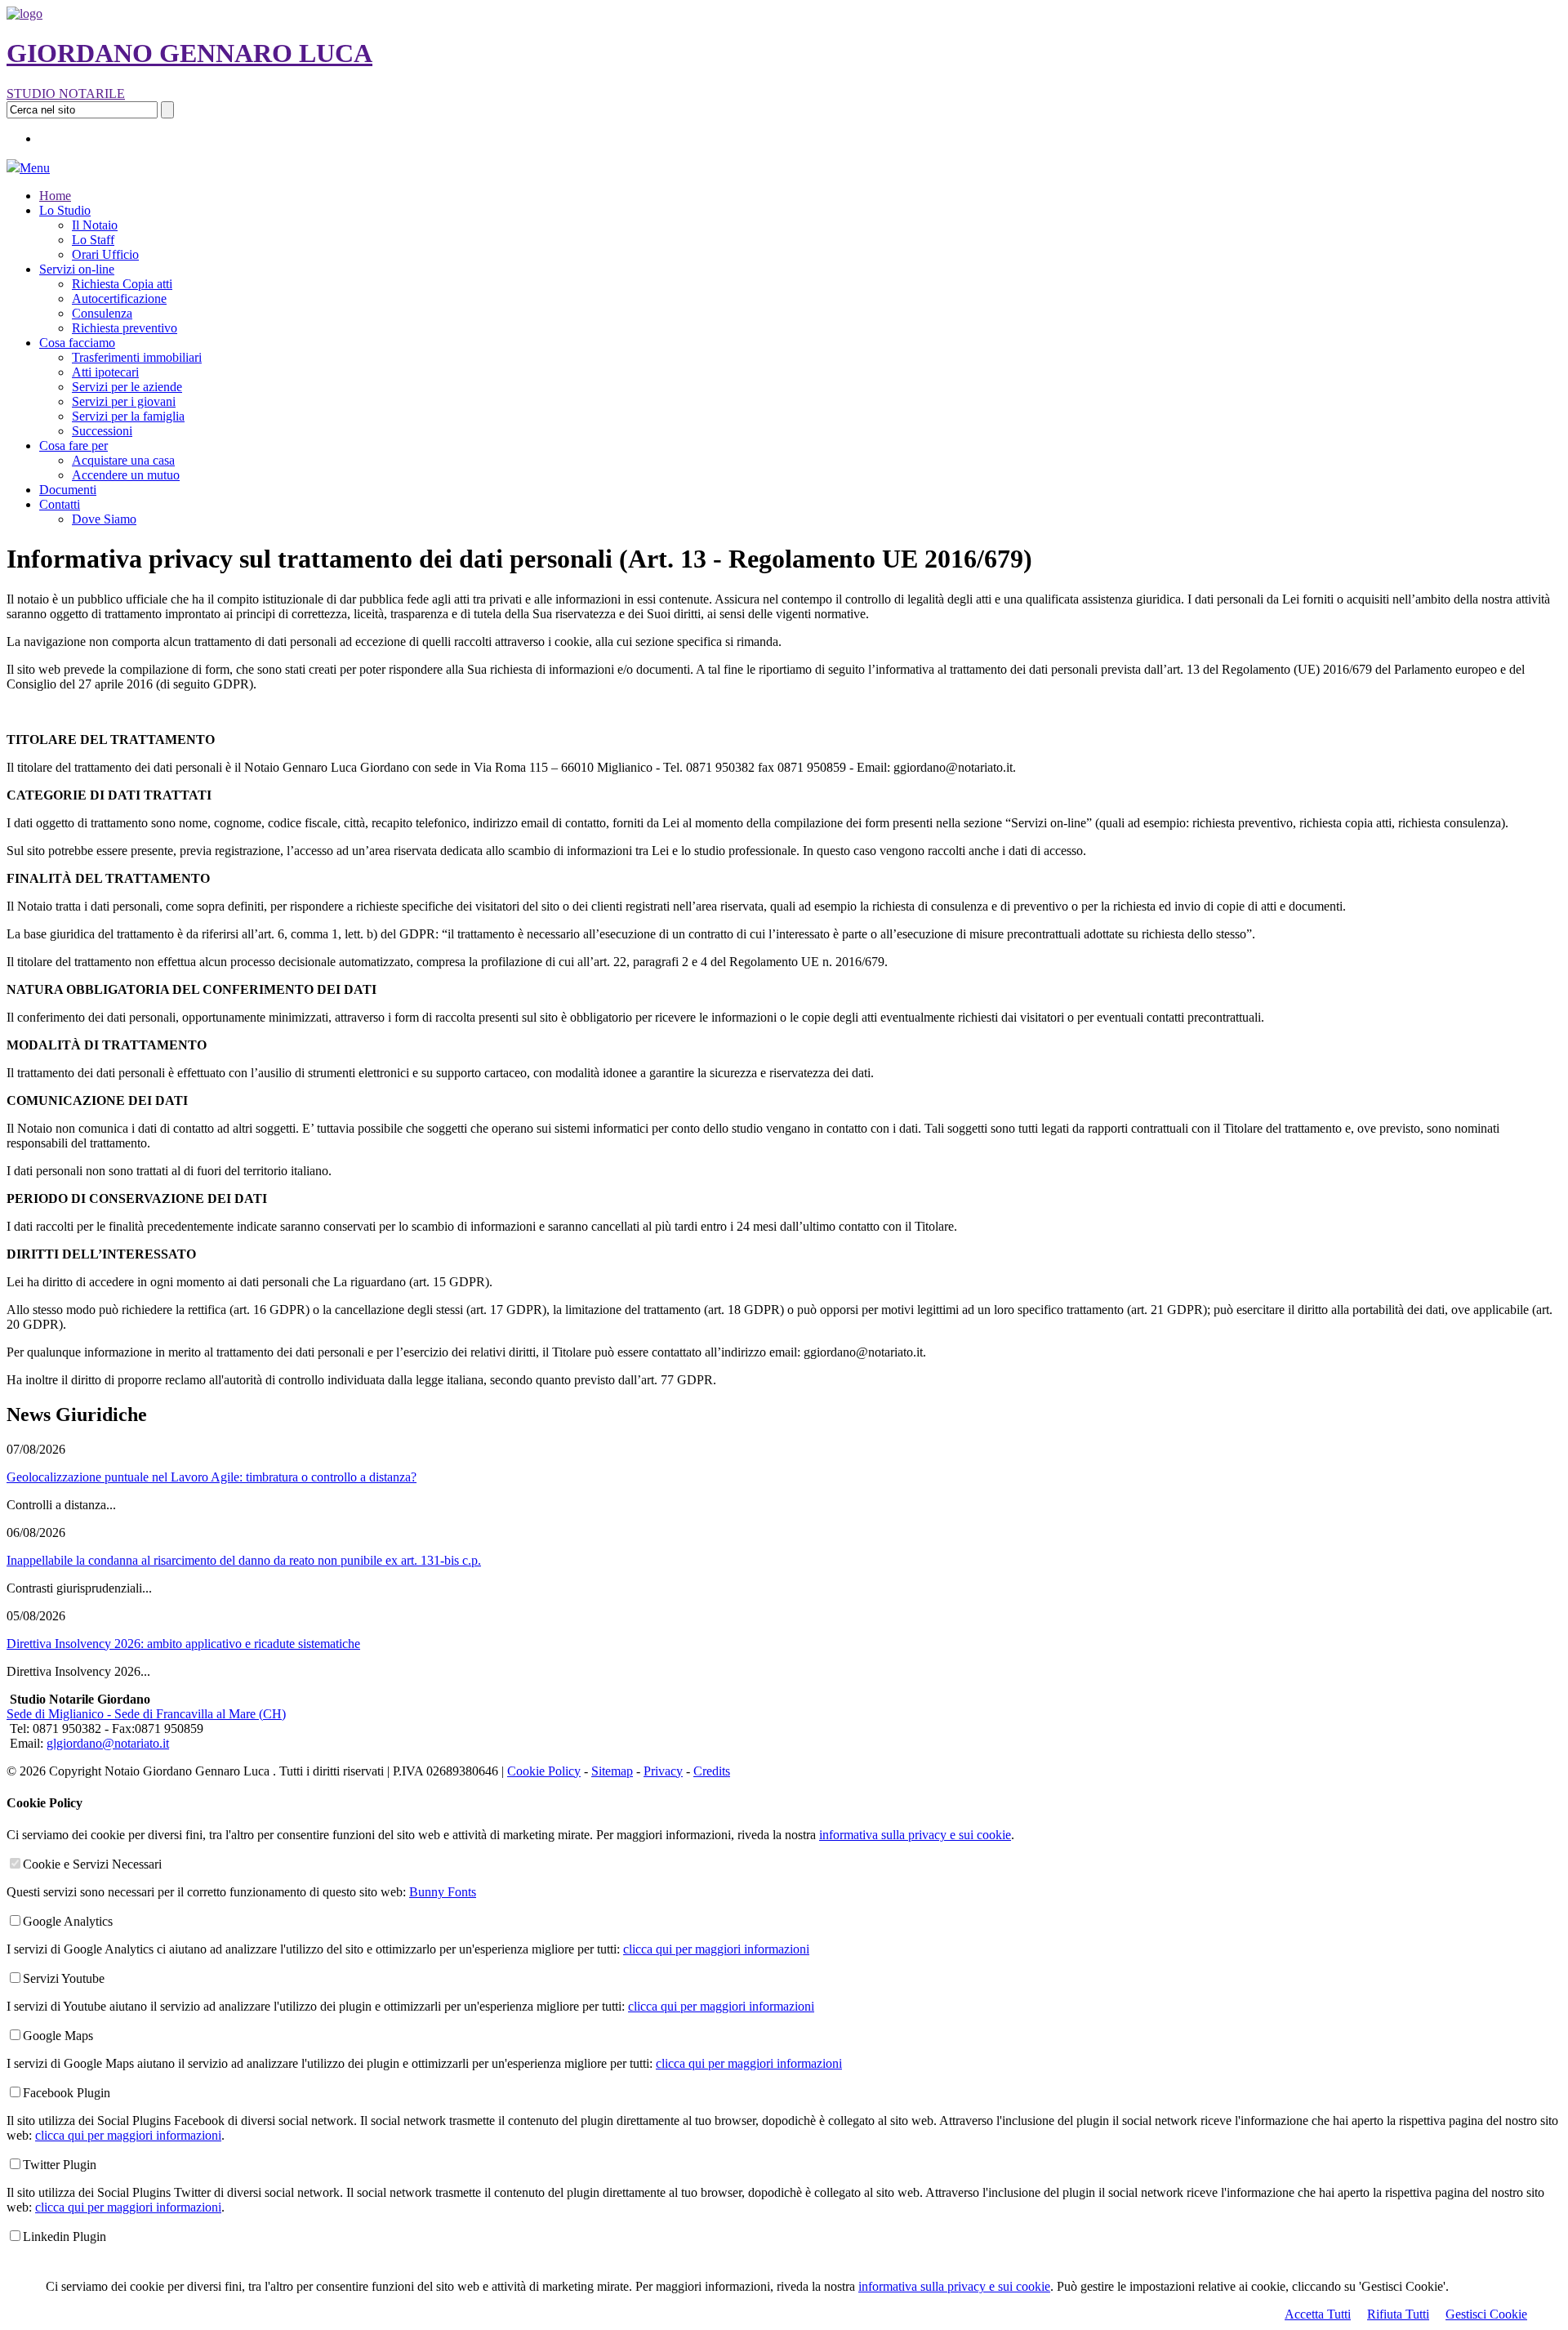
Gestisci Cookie (1486, 2314)
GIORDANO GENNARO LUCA (189, 53)
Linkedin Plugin (65, 2236)
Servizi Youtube (64, 1978)
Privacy (663, 1771)
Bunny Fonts (443, 1892)
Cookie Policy (544, 1771)
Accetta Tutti (1318, 2314)
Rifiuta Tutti (1398, 2314)
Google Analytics (68, 1921)
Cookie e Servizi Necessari (92, 1864)
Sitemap (612, 1771)
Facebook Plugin (67, 2093)
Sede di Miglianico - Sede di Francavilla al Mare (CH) (146, 1714)
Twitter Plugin (60, 2165)
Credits (712, 1771)
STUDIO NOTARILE (66, 94)
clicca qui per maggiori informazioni (716, 1949)
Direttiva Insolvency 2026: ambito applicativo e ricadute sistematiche (183, 1644)
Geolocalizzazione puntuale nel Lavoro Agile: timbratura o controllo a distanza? (212, 1477)
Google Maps (58, 2036)
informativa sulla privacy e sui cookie (954, 2286)
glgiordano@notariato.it (108, 1743)
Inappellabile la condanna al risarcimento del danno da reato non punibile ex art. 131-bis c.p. (244, 1560)
